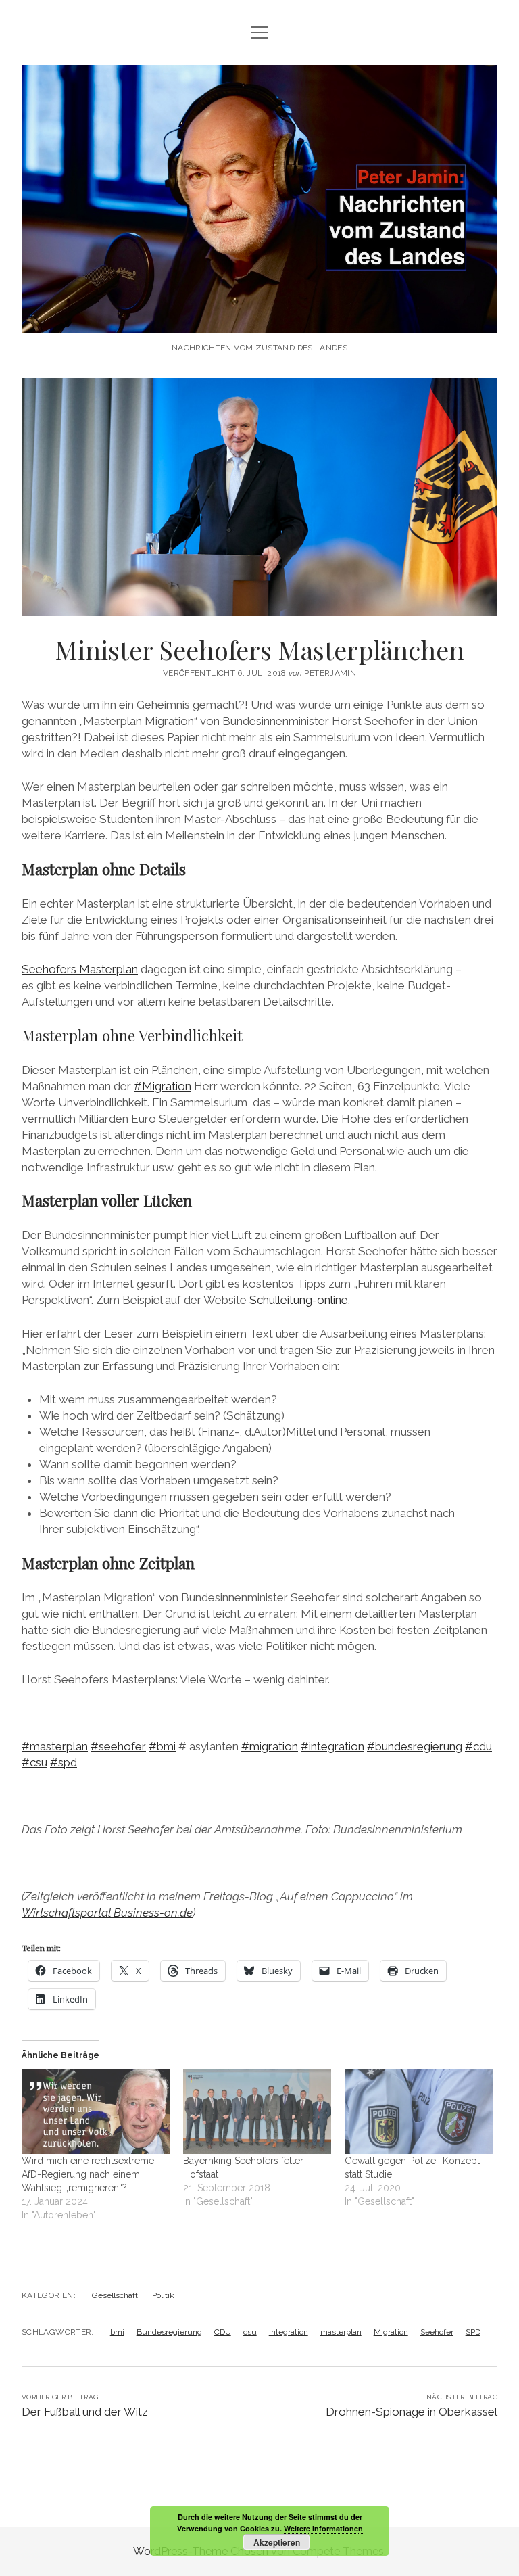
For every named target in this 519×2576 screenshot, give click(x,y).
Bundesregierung (169, 2332)
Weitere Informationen (323, 2528)
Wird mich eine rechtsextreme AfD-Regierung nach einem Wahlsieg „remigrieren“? (88, 2174)
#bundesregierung (415, 1746)
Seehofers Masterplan (80, 969)
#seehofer (118, 1746)
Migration (391, 2332)
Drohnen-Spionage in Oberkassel (412, 2412)
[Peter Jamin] (259, 319)
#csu (34, 1762)
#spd (64, 1762)
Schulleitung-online (299, 1300)
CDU (223, 2332)
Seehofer (437, 2332)
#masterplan (55, 1746)
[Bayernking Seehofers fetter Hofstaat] (257, 2112)
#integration (332, 1746)
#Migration (163, 1086)
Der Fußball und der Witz (85, 2412)
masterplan (341, 2332)
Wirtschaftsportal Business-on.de (107, 1913)
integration (289, 2332)
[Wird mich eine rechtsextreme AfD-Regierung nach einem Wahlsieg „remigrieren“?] (96, 2112)
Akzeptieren (277, 2542)
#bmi (162, 1746)
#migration (270, 1746)
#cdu (478, 1746)
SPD (473, 2332)
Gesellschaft (115, 2295)
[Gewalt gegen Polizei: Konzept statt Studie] (419, 2112)
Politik (163, 2295)
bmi (117, 2332)
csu (250, 2332)
